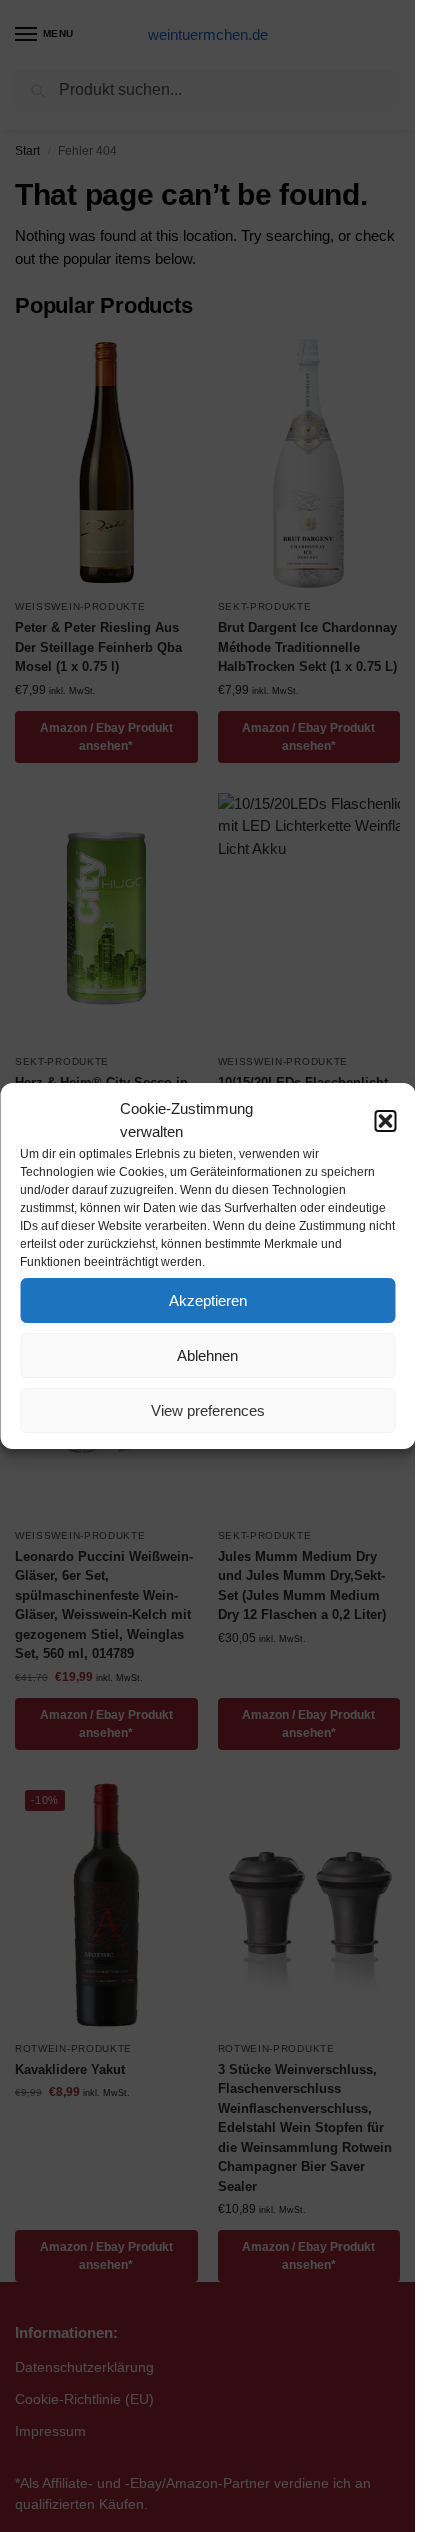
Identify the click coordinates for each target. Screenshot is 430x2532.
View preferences (208, 1410)
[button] (385, 1121)
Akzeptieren (208, 1300)
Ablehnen (207, 1355)
